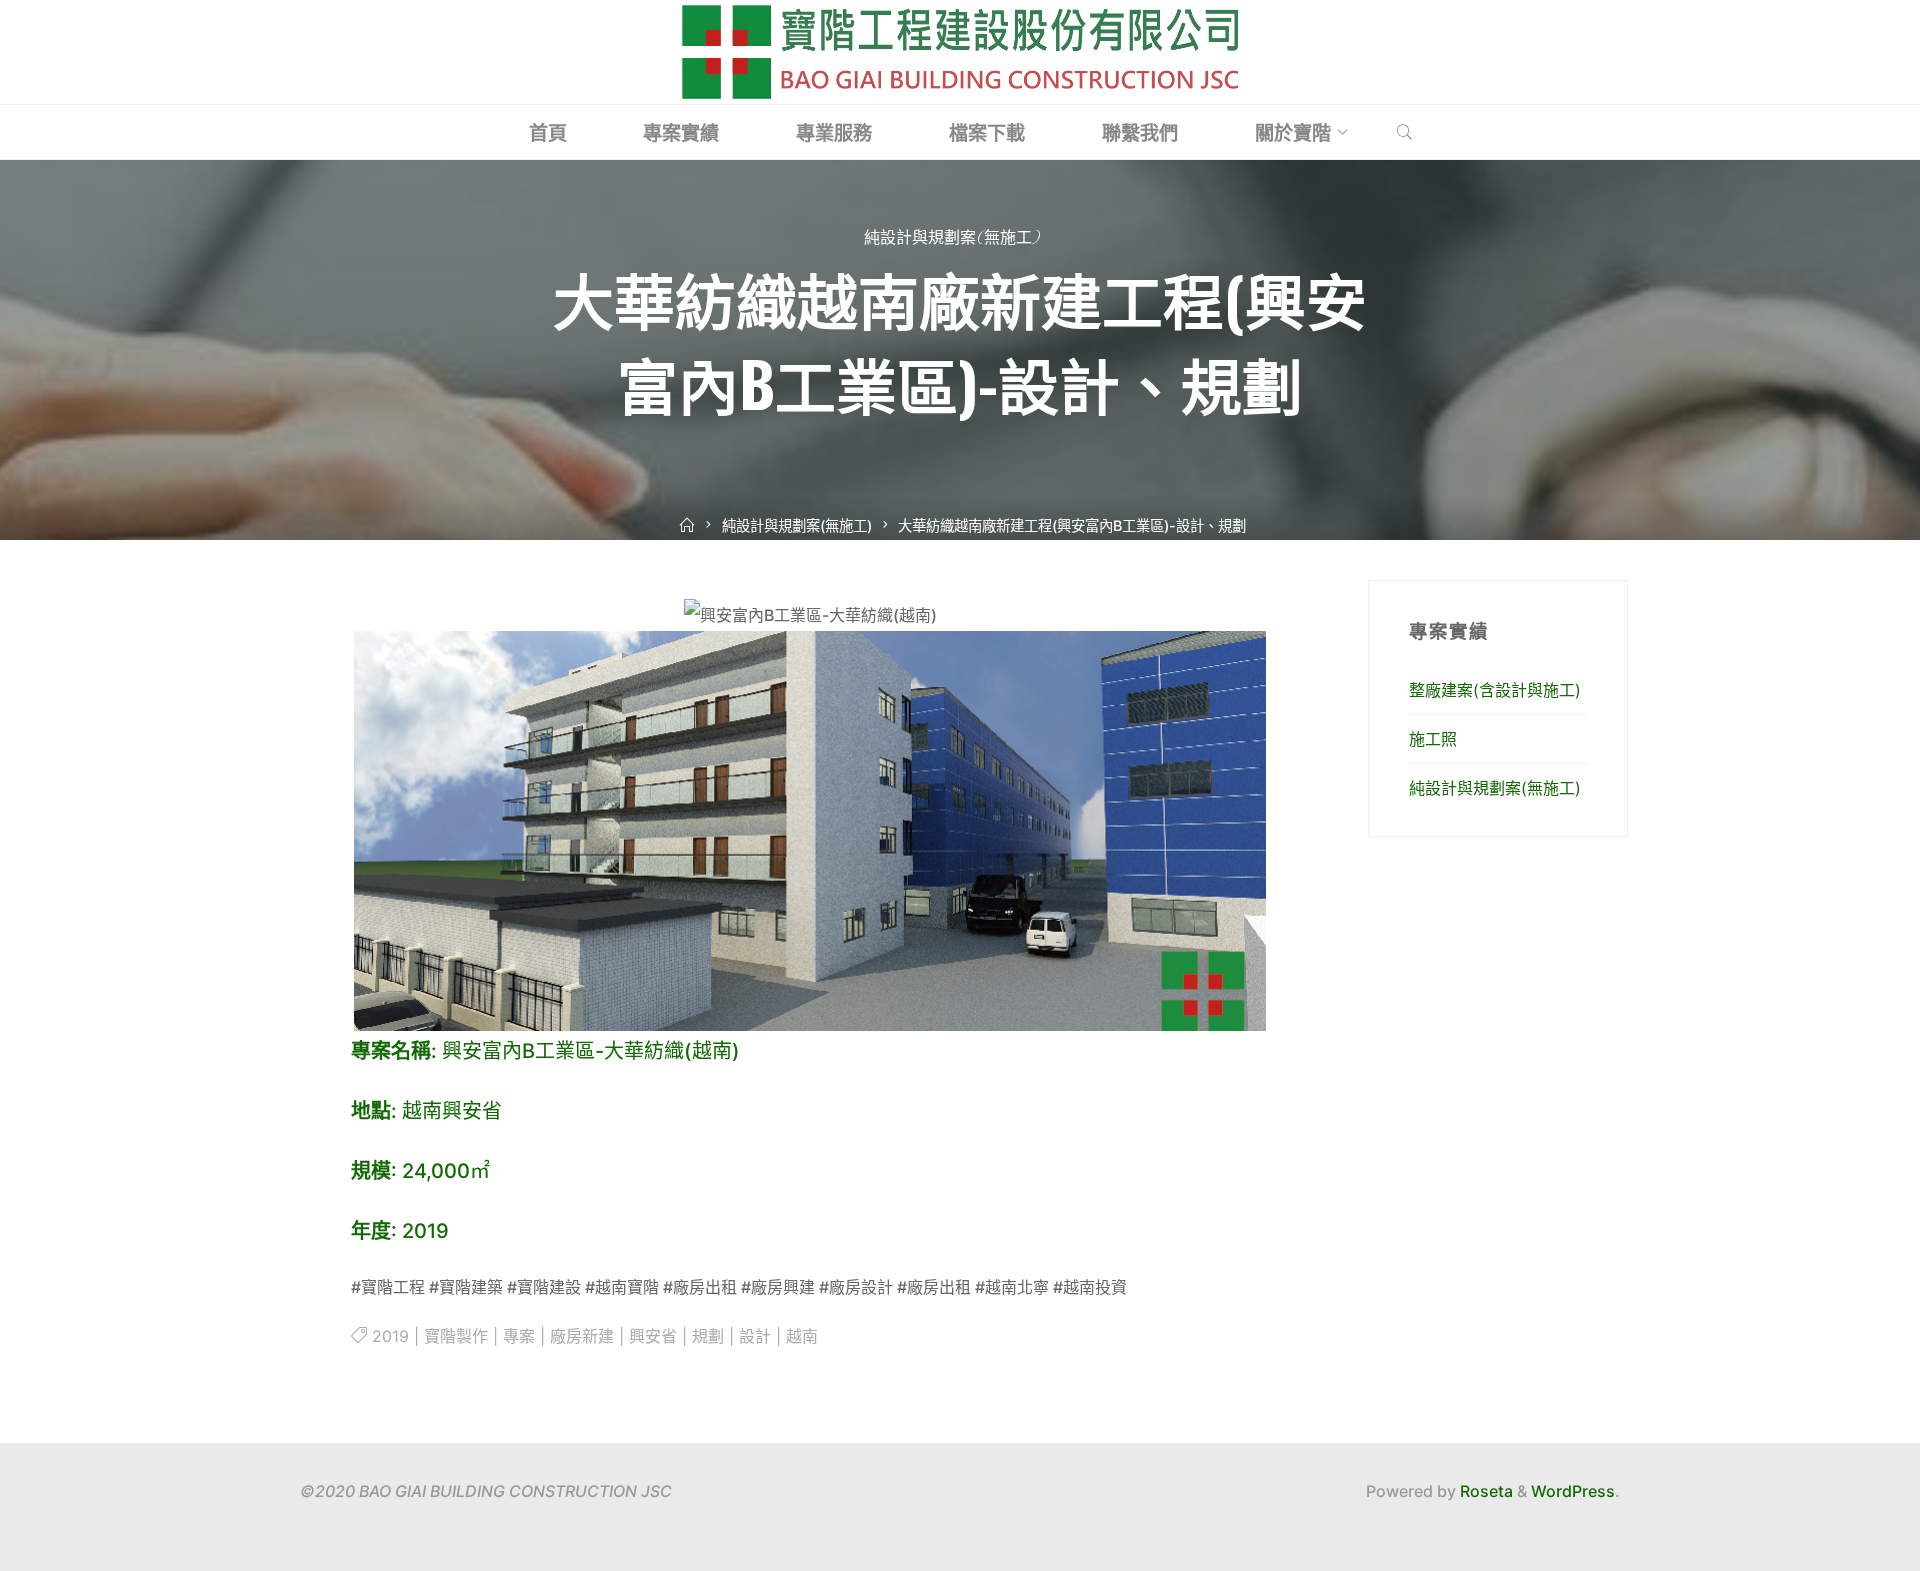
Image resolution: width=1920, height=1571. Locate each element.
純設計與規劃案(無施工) (952, 239)
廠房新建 (582, 1336)
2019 (390, 1336)
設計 (755, 1336)
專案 (519, 1336)
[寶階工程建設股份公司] (960, 50)
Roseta (1484, 1491)
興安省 (653, 1336)
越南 (802, 1336)
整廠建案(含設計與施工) (1495, 690)
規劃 (708, 1336)
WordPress (1573, 1491)
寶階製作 (456, 1336)
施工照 (1433, 739)
